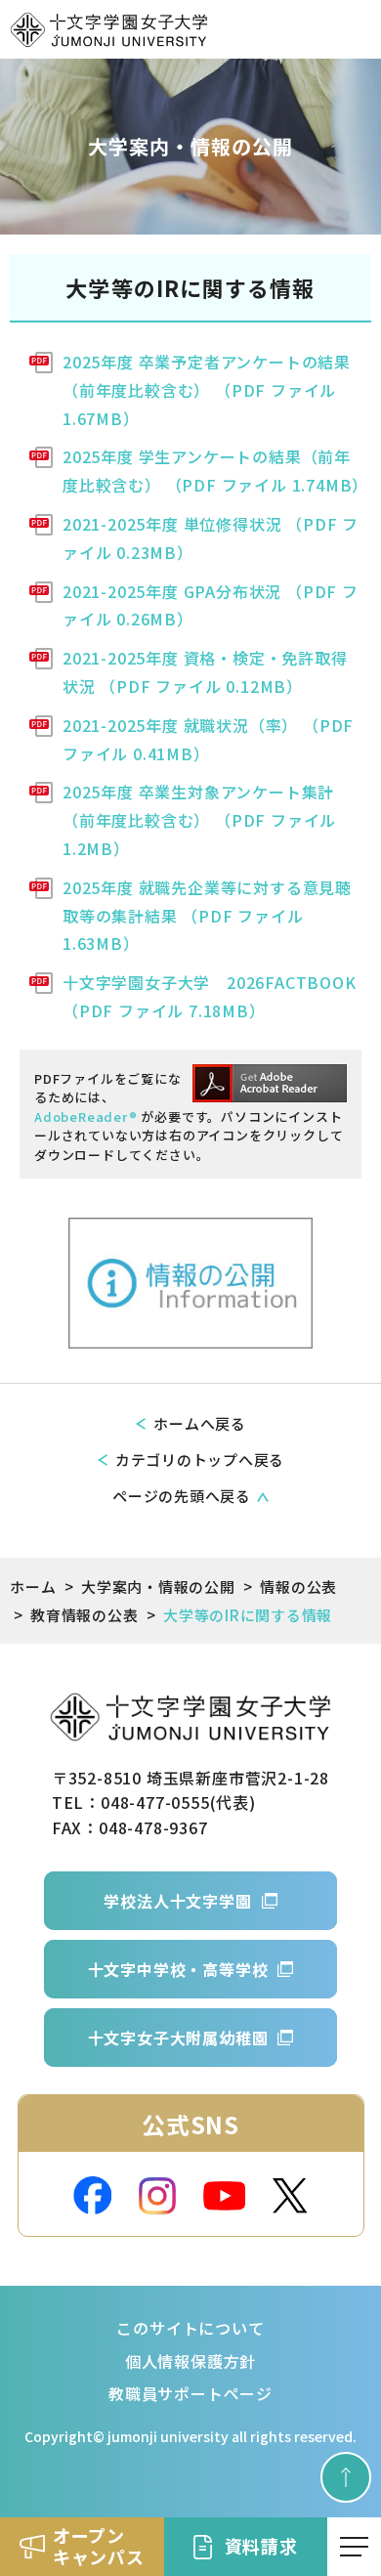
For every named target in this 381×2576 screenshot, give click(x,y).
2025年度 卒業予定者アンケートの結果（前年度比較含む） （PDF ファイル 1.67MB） (207, 390)
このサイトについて (190, 2328)
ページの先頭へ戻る (182, 1496)
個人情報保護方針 (190, 2361)
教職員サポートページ (190, 2393)
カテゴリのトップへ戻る (200, 1460)
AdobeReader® (86, 1116)
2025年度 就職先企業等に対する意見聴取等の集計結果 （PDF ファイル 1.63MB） (207, 916)
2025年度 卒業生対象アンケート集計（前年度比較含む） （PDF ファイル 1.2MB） (199, 820)
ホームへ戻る (200, 1423)
